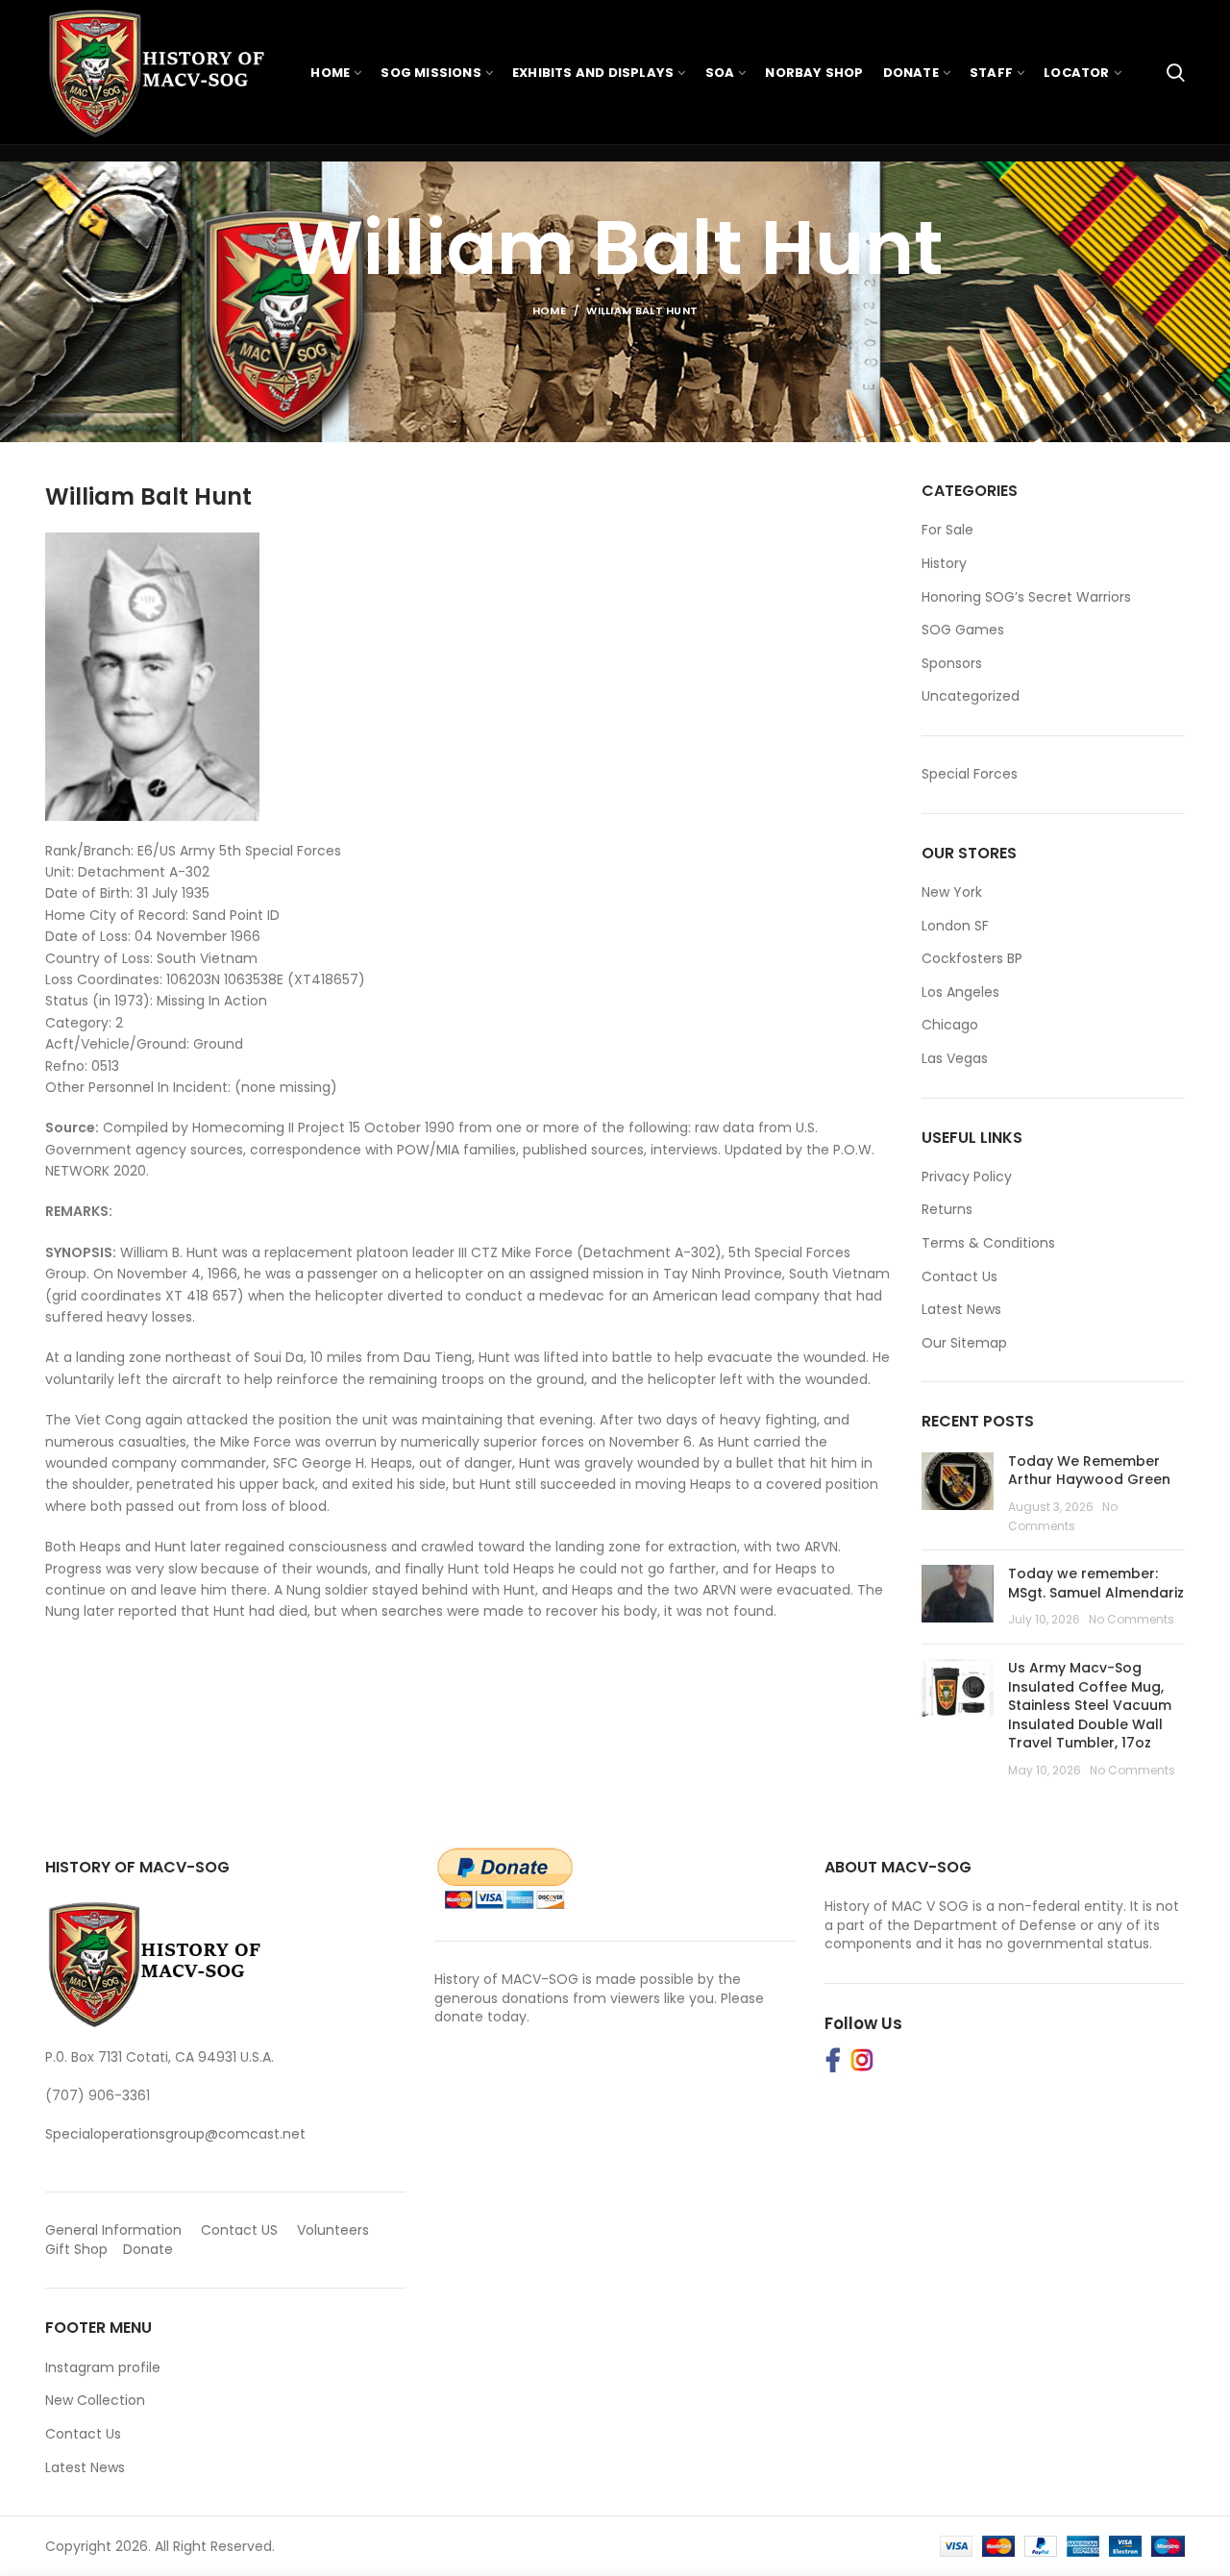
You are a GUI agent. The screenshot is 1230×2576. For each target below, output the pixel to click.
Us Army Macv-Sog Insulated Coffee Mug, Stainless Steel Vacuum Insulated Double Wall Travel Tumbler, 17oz (1090, 1705)
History (944, 564)
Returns (947, 1209)
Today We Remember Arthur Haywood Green (1089, 1471)
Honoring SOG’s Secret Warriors (1026, 597)
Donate (150, 2249)
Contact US (239, 2230)
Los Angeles (960, 992)
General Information (113, 2230)
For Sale (947, 530)
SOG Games (963, 630)
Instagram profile (103, 2367)
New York (952, 892)
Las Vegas (955, 1058)
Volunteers (333, 2230)
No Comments (1132, 1619)
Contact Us (959, 1276)
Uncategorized (971, 696)
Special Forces (970, 774)
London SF (955, 926)
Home (549, 310)
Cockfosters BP (972, 958)
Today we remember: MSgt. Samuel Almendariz (1096, 1583)
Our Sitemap (964, 1343)
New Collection (95, 2400)
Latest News (961, 1309)
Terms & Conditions (988, 1243)
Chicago (950, 1025)
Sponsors (952, 664)
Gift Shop (76, 2249)
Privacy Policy (967, 1177)
